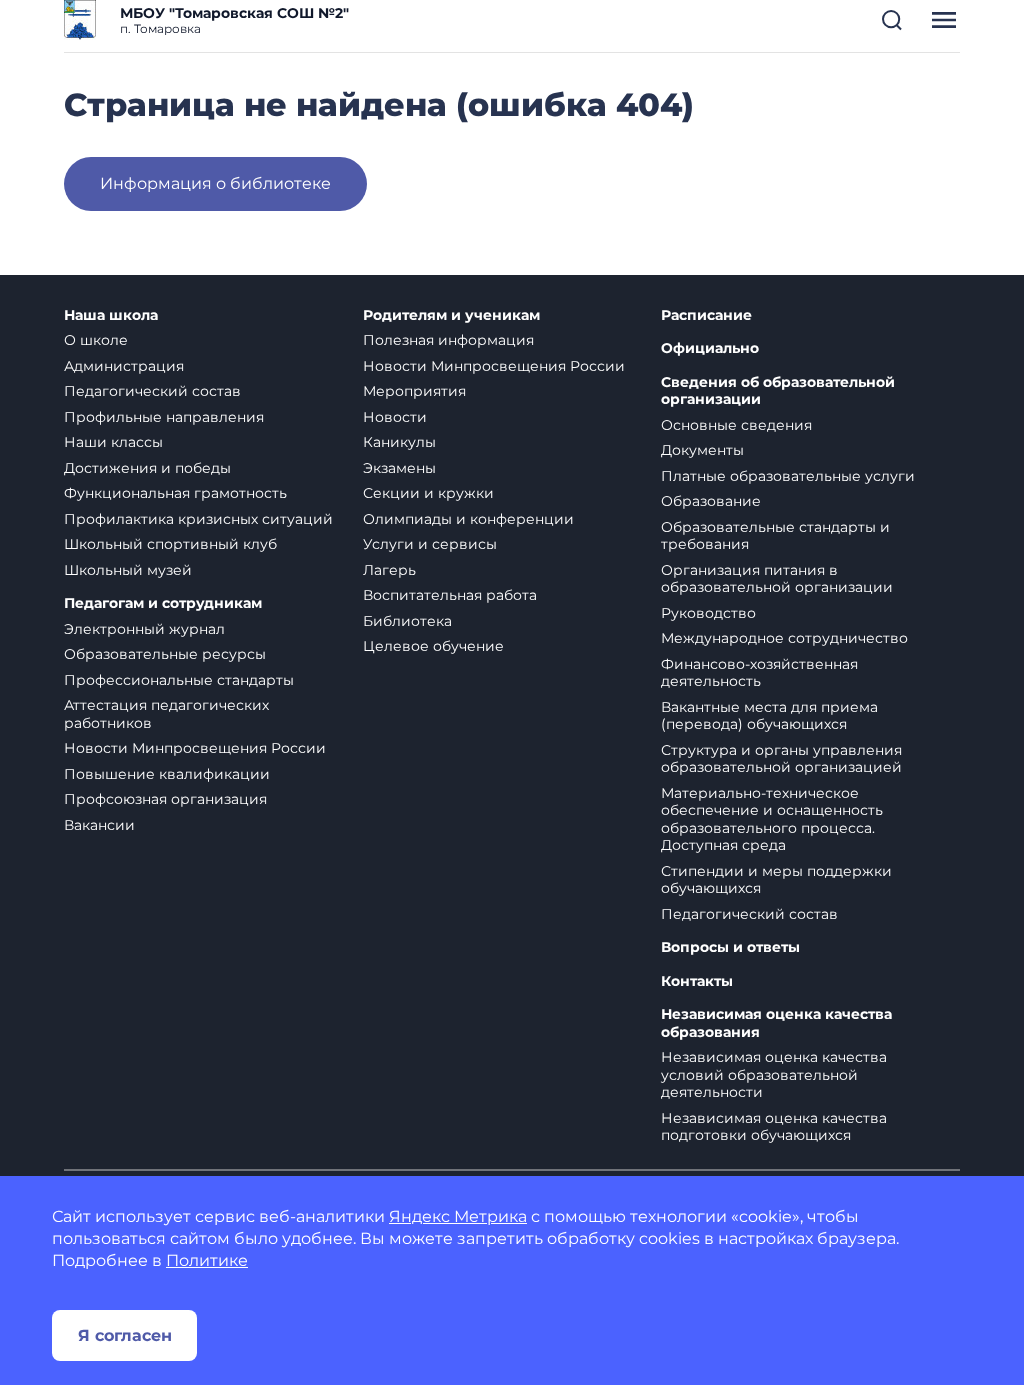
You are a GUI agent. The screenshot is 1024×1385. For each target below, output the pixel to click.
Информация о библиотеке (215, 183)
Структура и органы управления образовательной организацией (781, 759)
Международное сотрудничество (784, 638)
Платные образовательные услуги (788, 476)
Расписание (706, 315)
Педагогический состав (152, 391)
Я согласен (125, 1335)
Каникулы (399, 442)
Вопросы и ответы (730, 947)
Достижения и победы (147, 468)
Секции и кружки (428, 493)
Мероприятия (414, 391)
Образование (711, 501)
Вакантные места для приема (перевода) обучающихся (769, 716)
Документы (702, 450)
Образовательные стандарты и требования (775, 536)
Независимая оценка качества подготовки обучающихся (774, 1127)
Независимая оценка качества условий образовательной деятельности (774, 1074)
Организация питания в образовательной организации (777, 579)
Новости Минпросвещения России (195, 748)
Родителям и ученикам (451, 315)
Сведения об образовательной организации (778, 391)
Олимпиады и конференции (468, 519)
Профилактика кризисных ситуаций (198, 519)
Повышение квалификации (167, 774)
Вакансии (99, 825)
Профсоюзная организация (165, 799)
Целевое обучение (433, 646)
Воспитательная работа (450, 595)
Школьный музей (128, 570)
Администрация (124, 366)
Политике (207, 1260)
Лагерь (389, 570)
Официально (710, 348)
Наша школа (111, 315)
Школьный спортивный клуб (170, 544)
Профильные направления (164, 417)
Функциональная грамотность (175, 493)
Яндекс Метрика (458, 1216)
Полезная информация (448, 340)
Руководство (708, 613)
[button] (892, 20)
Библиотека (407, 621)
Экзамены (399, 468)
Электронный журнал (144, 629)
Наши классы (113, 442)
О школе (96, 340)
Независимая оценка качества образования (776, 1023)
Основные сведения (736, 425)
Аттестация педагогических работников (166, 714)
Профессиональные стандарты (179, 680)
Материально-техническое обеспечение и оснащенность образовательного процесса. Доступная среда (772, 819)
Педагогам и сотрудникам (163, 603)
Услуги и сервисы (430, 544)
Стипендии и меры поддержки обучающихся (776, 880)
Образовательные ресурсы (165, 654)
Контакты (697, 981)
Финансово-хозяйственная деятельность (759, 673)
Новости (395, 417)
